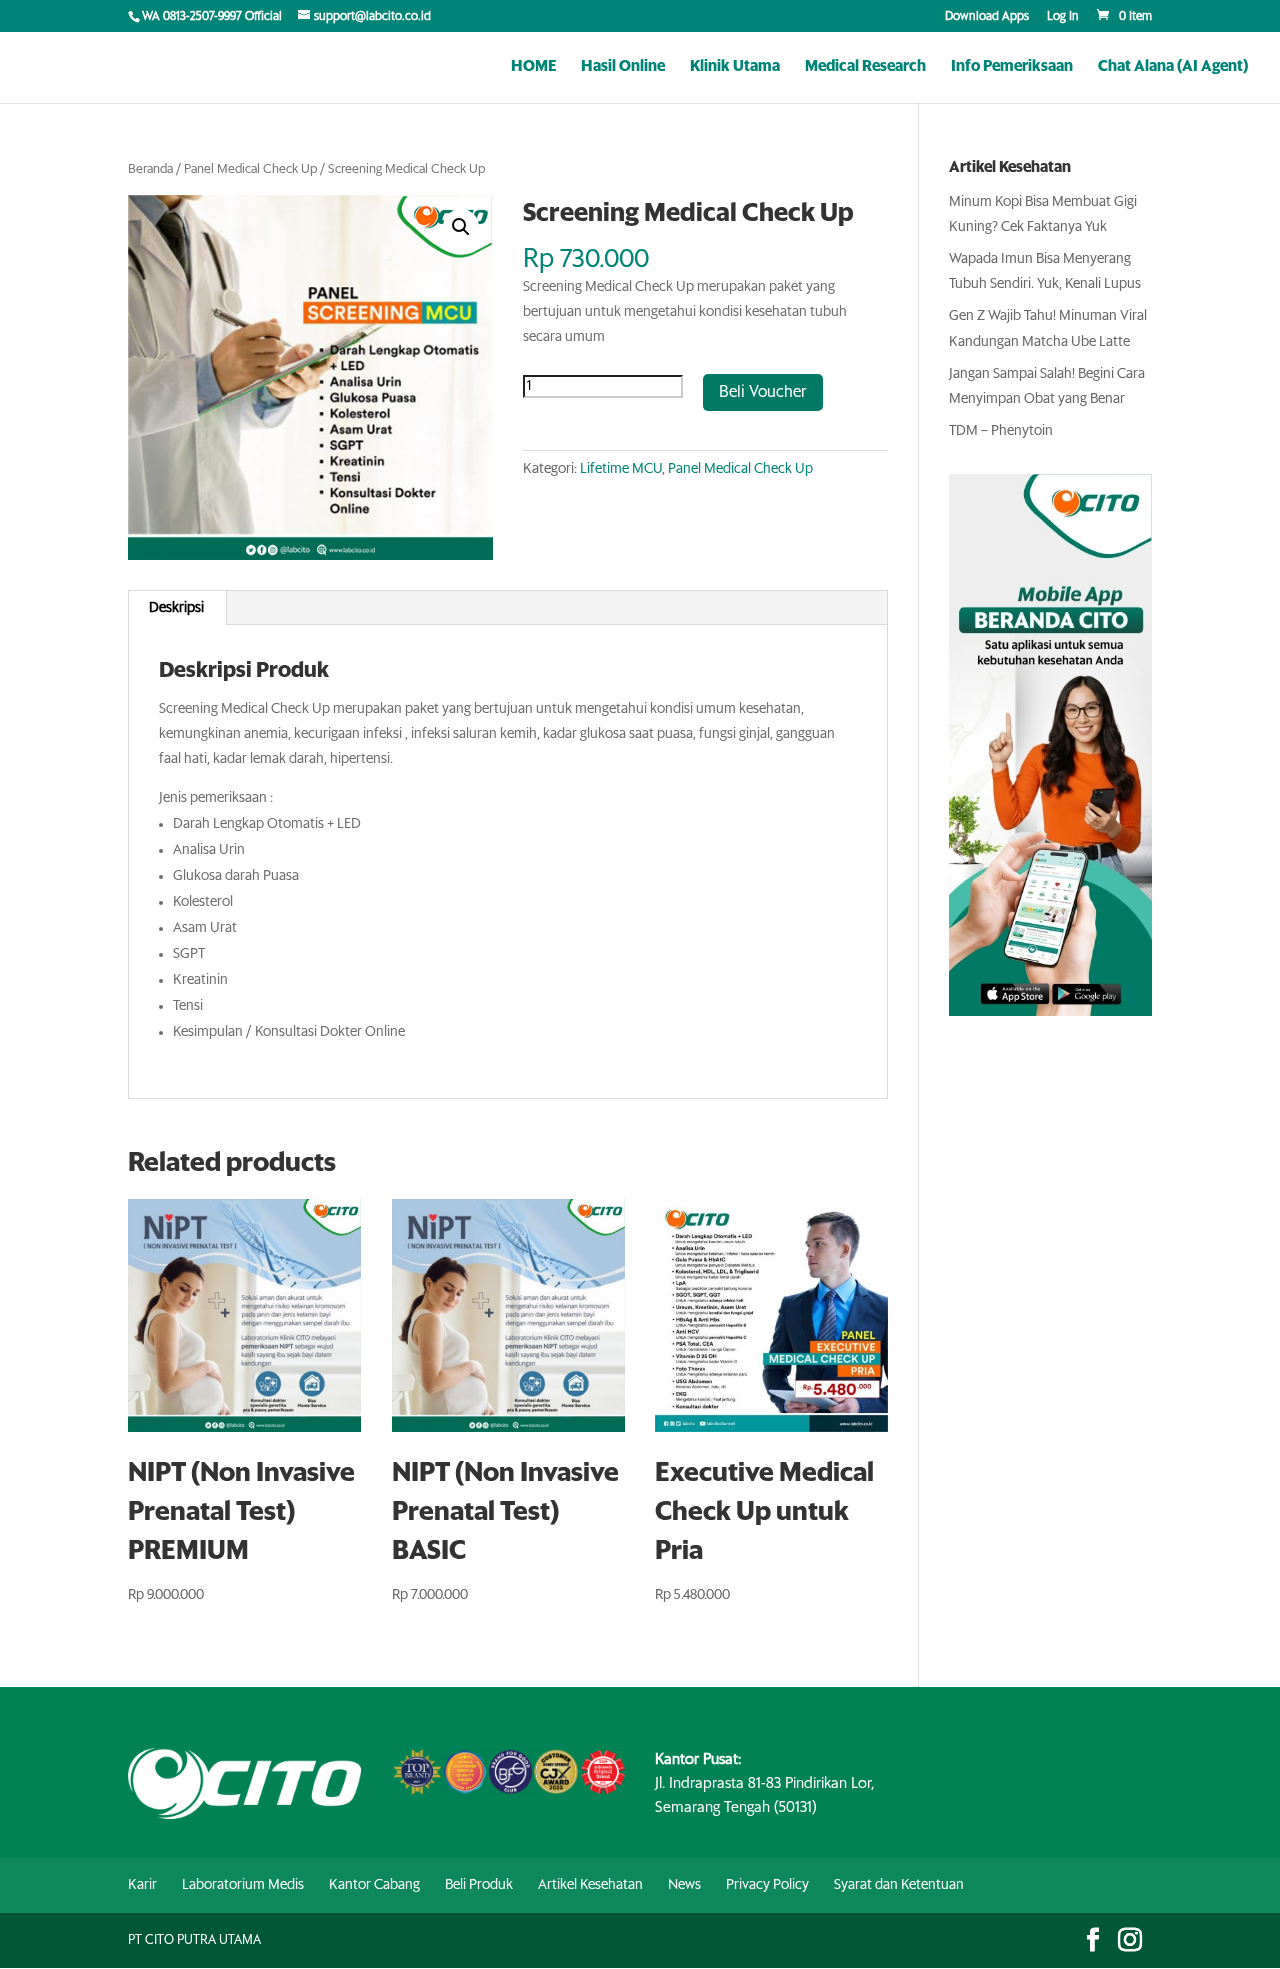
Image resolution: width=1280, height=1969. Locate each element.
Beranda (150, 169)
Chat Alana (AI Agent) (1173, 67)
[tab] (177, 608)
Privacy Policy (767, 1885)
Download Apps (987, 17)
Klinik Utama (735, 67)
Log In (1063, 17)
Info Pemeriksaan (1012, 67)
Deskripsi (176, 608)
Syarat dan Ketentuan (899, 1885)
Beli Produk (479, 1885)
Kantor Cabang (374, 1885)
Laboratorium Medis (243, 1885)
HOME (533, 67)
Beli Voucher (763, 392)
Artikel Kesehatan (590, 1885)
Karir (142, 1885)
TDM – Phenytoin (1001, 431)
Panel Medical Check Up (250, 169)
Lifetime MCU (621, 469)
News (684, 1885)
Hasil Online (623, 67)
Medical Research (865, 67)
